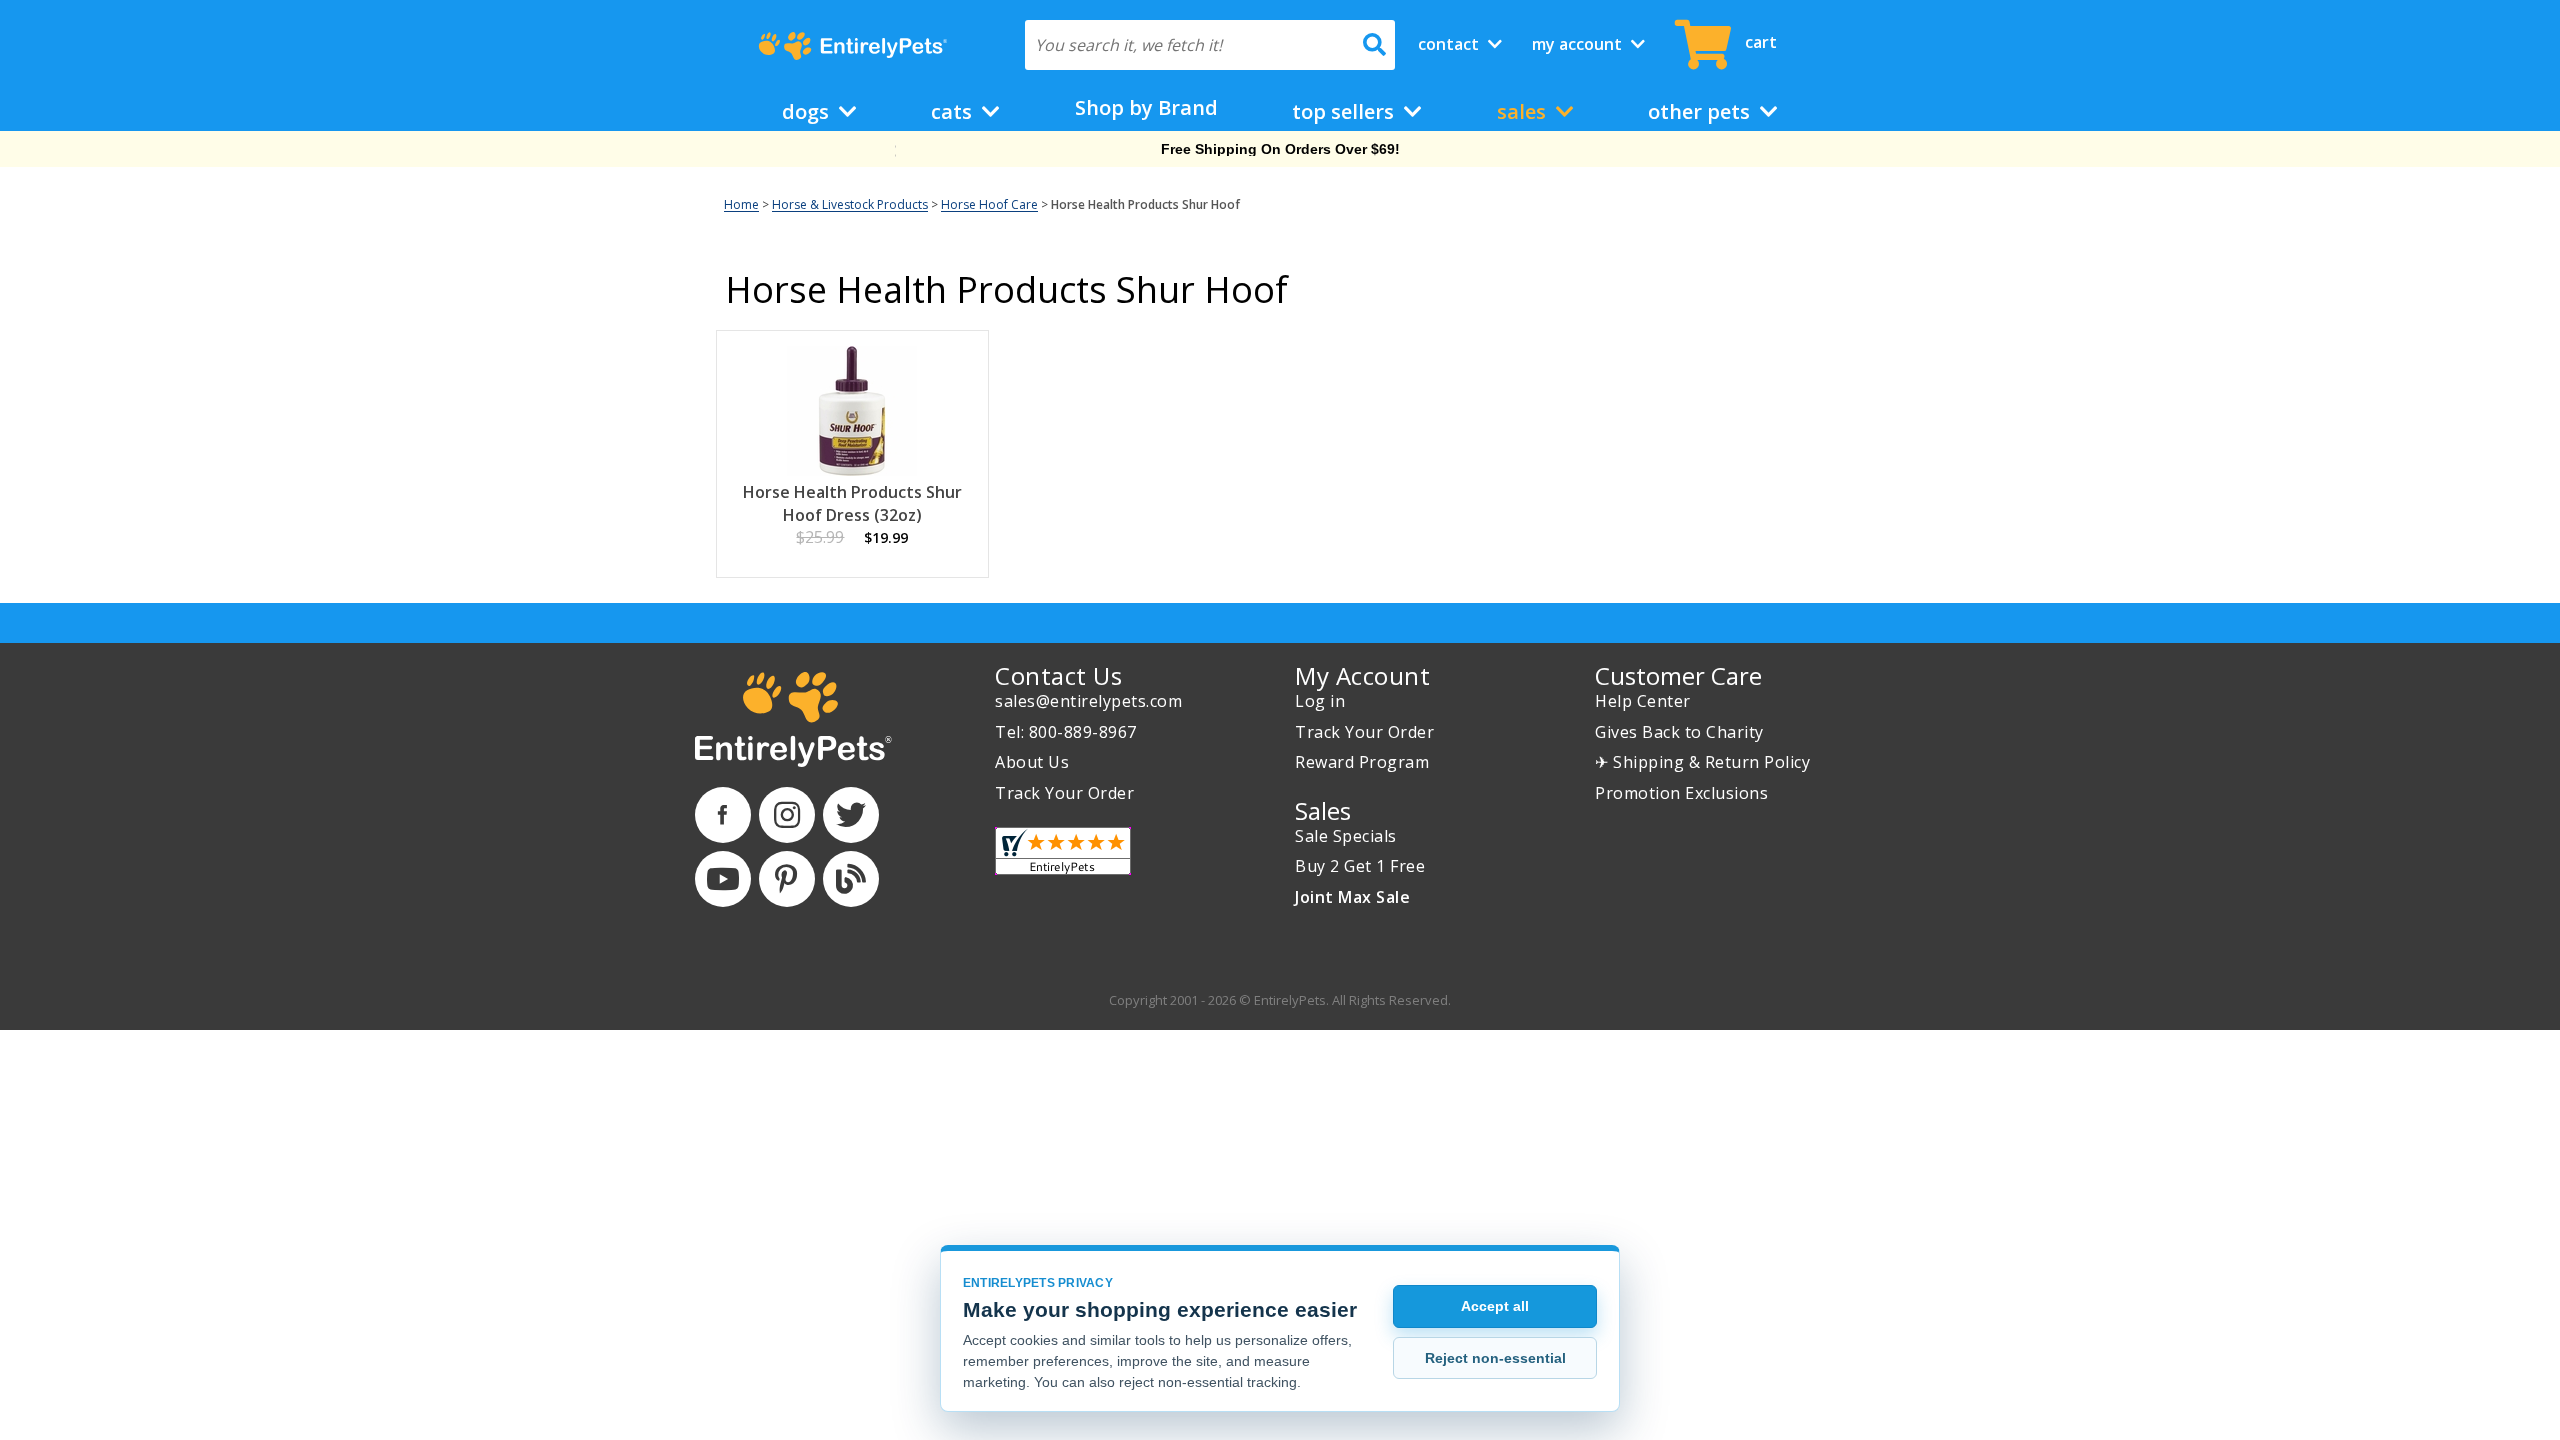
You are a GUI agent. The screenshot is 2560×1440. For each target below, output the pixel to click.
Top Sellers (1345, 111)
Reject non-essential (1495, 1358)
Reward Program (1362, 762)
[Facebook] (723, 815)
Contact (1450, 44)
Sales (1524, 111)
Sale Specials (1346, 836)
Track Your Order (1064, 793)
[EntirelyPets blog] (851, 879)
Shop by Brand (1146, 107)
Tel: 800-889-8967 (1066, 732)
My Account (1579, 44)
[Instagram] (787, 815)
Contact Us (1058, 675)
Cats (954, 111)
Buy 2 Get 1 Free (1360, 866)
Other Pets (1701, 111)
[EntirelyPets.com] (852, 46)
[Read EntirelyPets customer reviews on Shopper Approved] (1063, 851)
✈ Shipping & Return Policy (1702, 762)
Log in (1320, 701)
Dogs (808, 111)
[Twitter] (851, 815)
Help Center (1643, 701)
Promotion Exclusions (1681, 793)
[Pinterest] (787, 879)
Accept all (1495, 1306)
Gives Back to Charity (1679, 732)
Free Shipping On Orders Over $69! (1280, 149)
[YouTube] (723, 879)
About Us (1032, 762)
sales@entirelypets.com (1088, 701)
